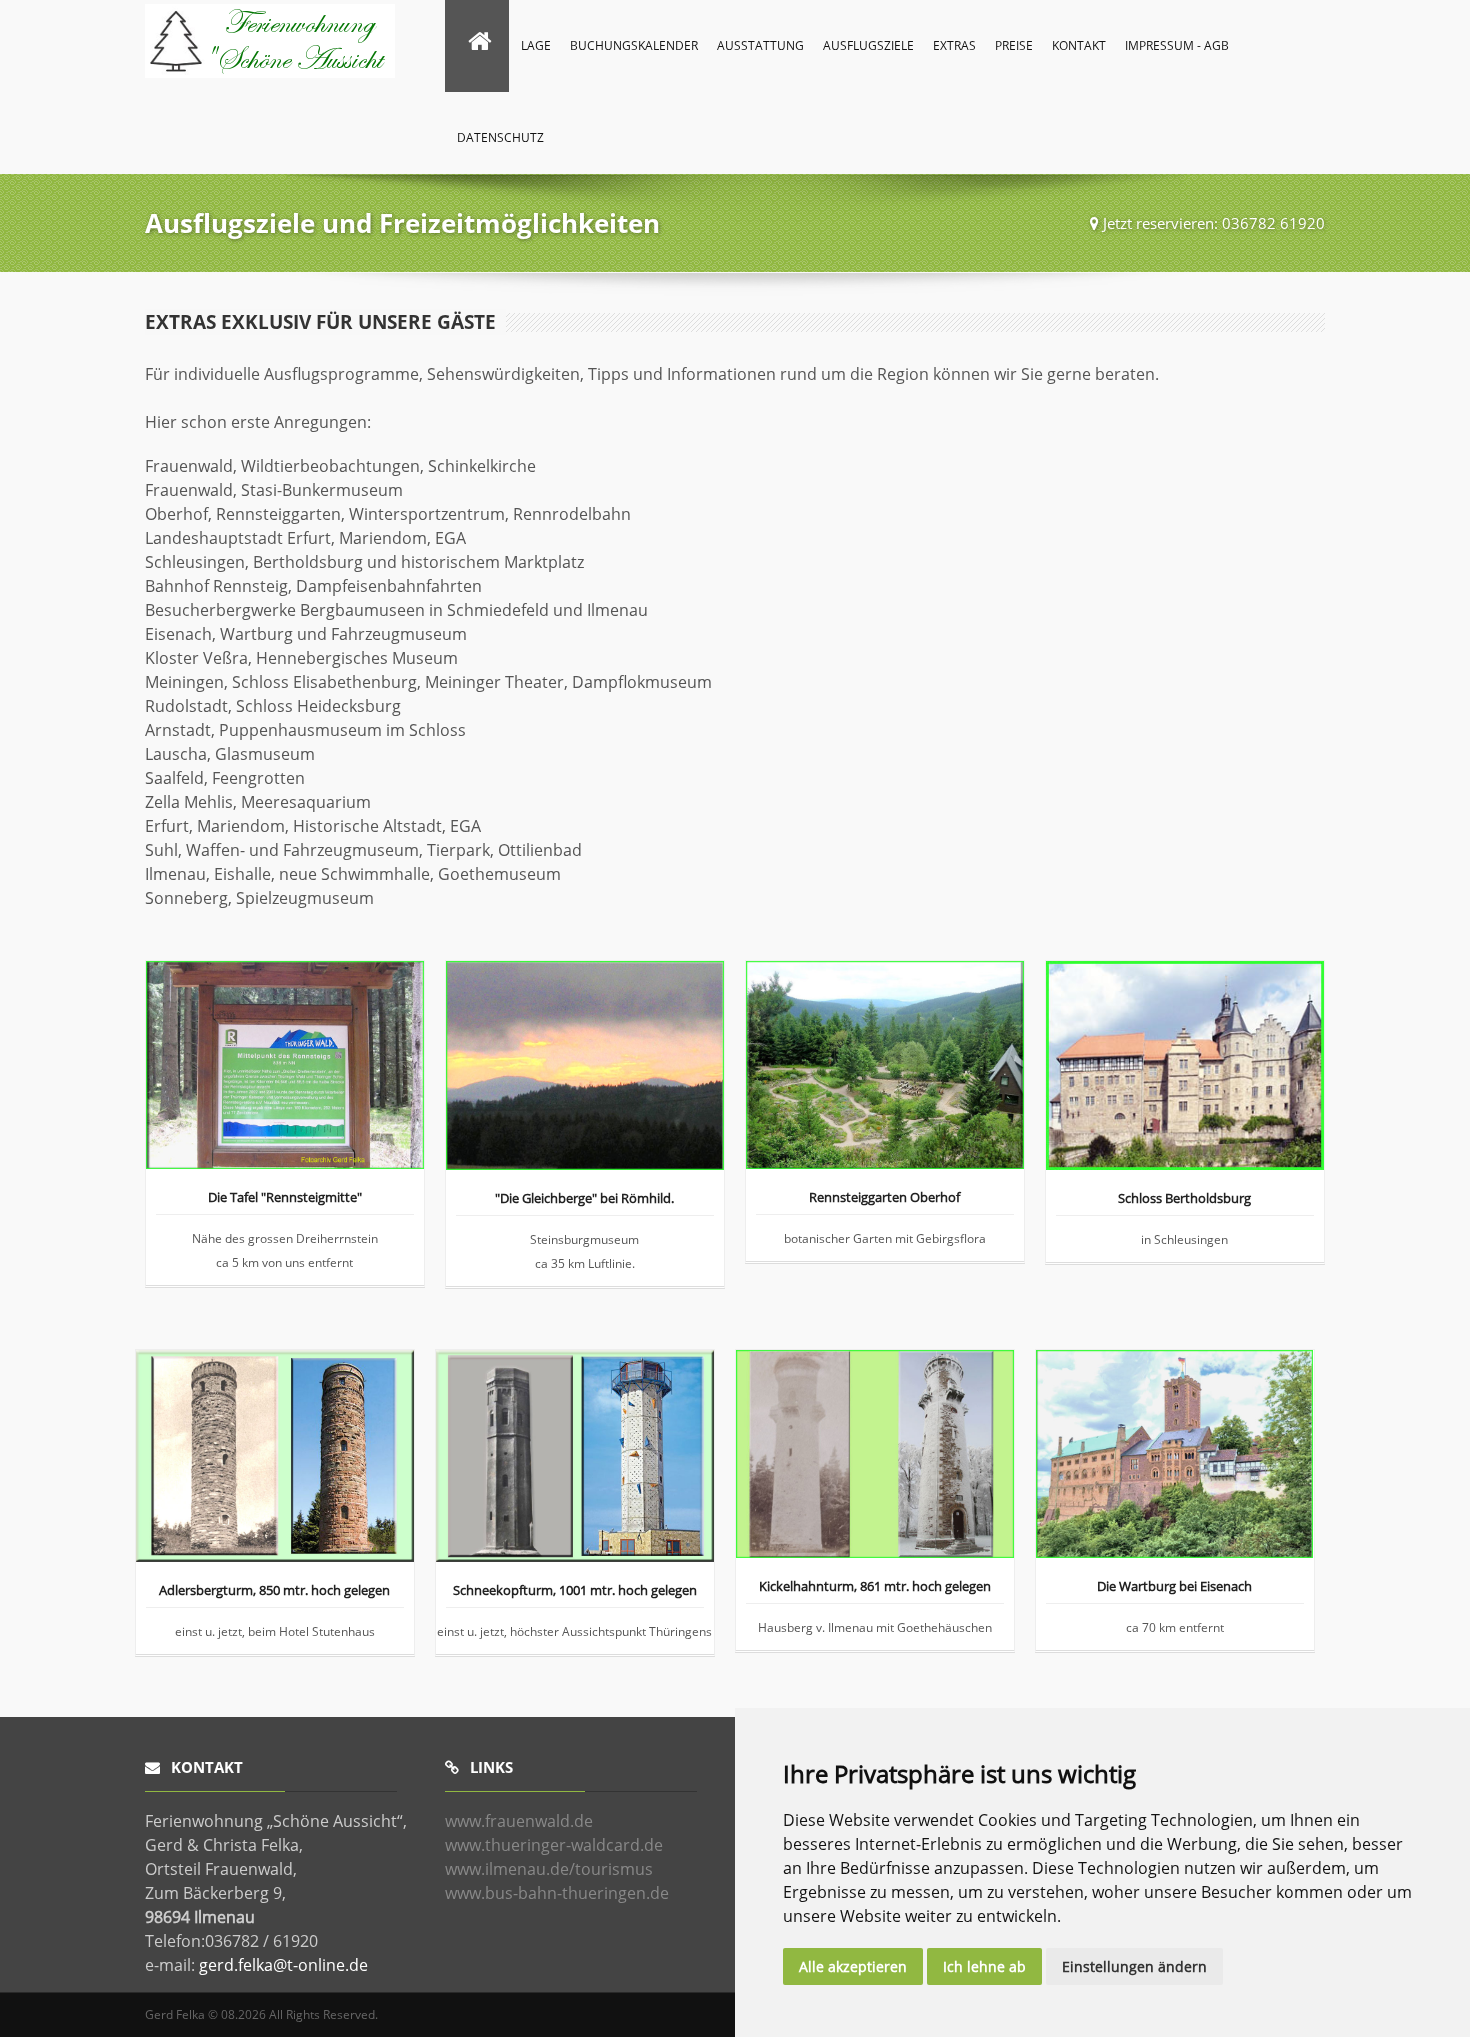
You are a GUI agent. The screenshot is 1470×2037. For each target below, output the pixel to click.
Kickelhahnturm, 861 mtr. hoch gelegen (875, 1587)
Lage (536, 45)
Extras (954, 45)
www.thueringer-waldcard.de (554, 1845)
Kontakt (1079, 45)
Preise (1014, 45)
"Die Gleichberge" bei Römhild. (584, 1199)
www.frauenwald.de (519, 1821)
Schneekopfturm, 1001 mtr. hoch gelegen (575, 1591)
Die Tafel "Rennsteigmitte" (285, 1198)
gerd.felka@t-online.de (283, 1965)
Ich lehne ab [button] (984, 1966)
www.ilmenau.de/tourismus (549, 1869)
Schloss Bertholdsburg (1184, 1199)
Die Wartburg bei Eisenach (1174, 1587)
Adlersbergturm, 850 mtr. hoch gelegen (274, 1591)
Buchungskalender (634, 45)
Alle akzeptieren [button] (853, 1966)
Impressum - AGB (1177, 45)
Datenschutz (500, 137)
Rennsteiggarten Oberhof (884, 1198)
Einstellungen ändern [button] (1134, 1966)
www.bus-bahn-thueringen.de (557, 1893)
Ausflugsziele (868, 45)
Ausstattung (760, 45)
